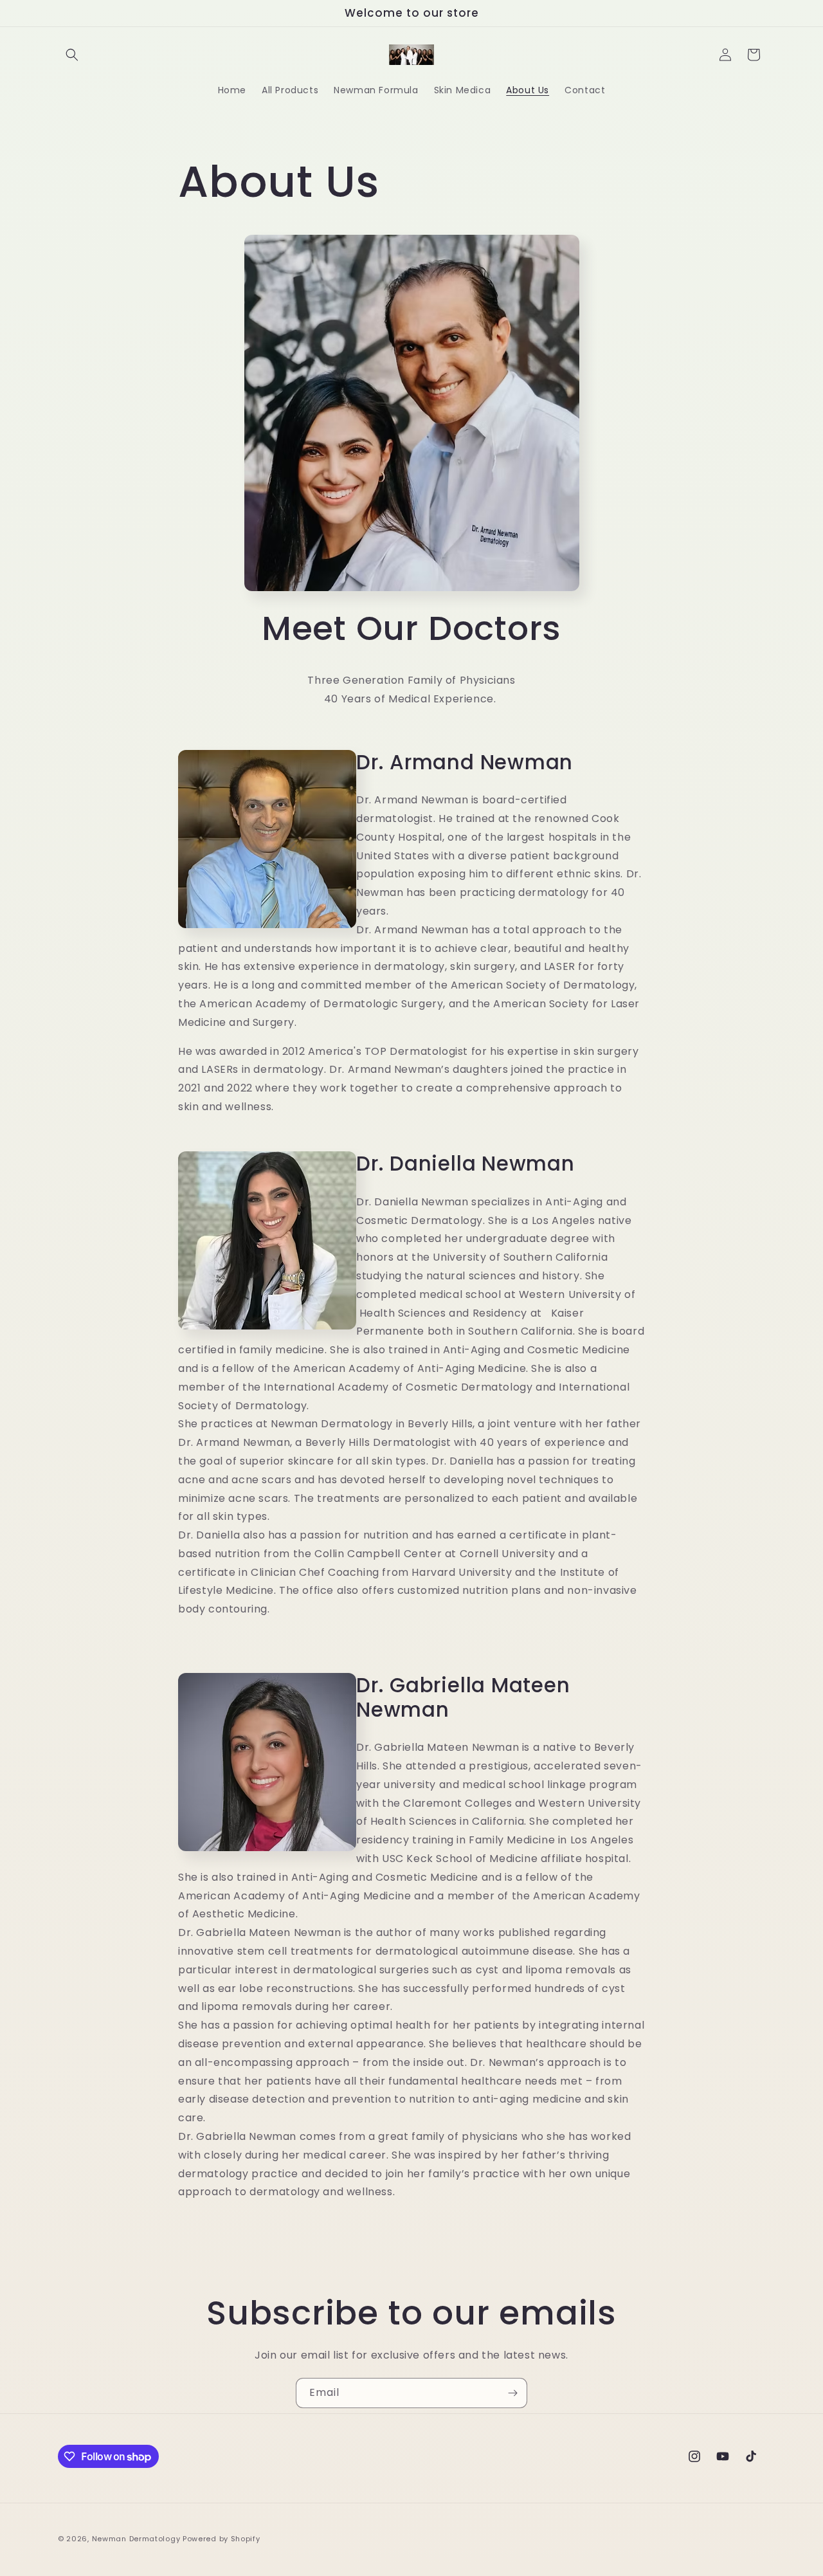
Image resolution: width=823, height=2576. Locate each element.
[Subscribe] (512, 2393)
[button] (72, 55)
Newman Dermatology (136, 2539)
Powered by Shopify (222, 2539)
